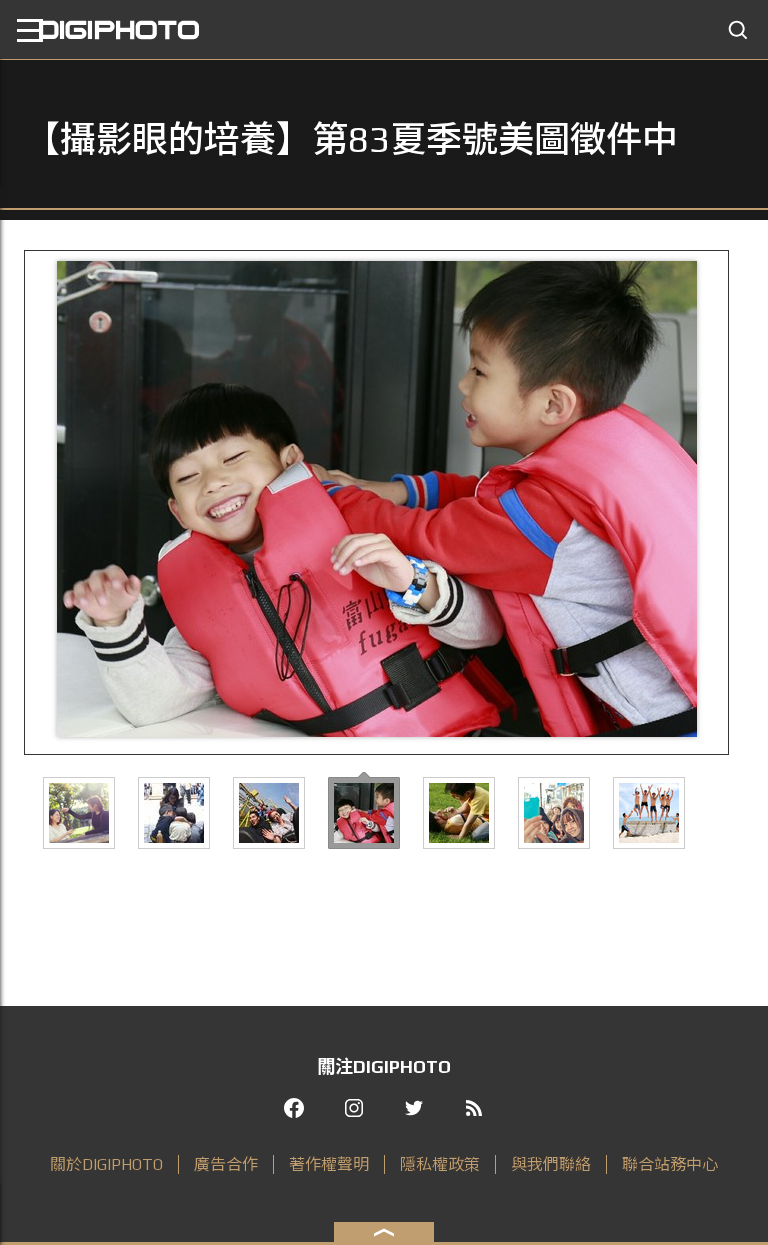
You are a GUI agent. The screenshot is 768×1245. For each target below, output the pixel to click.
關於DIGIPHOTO (106, 1164)
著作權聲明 (329, 1164)
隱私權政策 (440, 1164)
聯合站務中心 (670, 1164)
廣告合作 (226, 1164)
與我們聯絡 (551, 1164)
